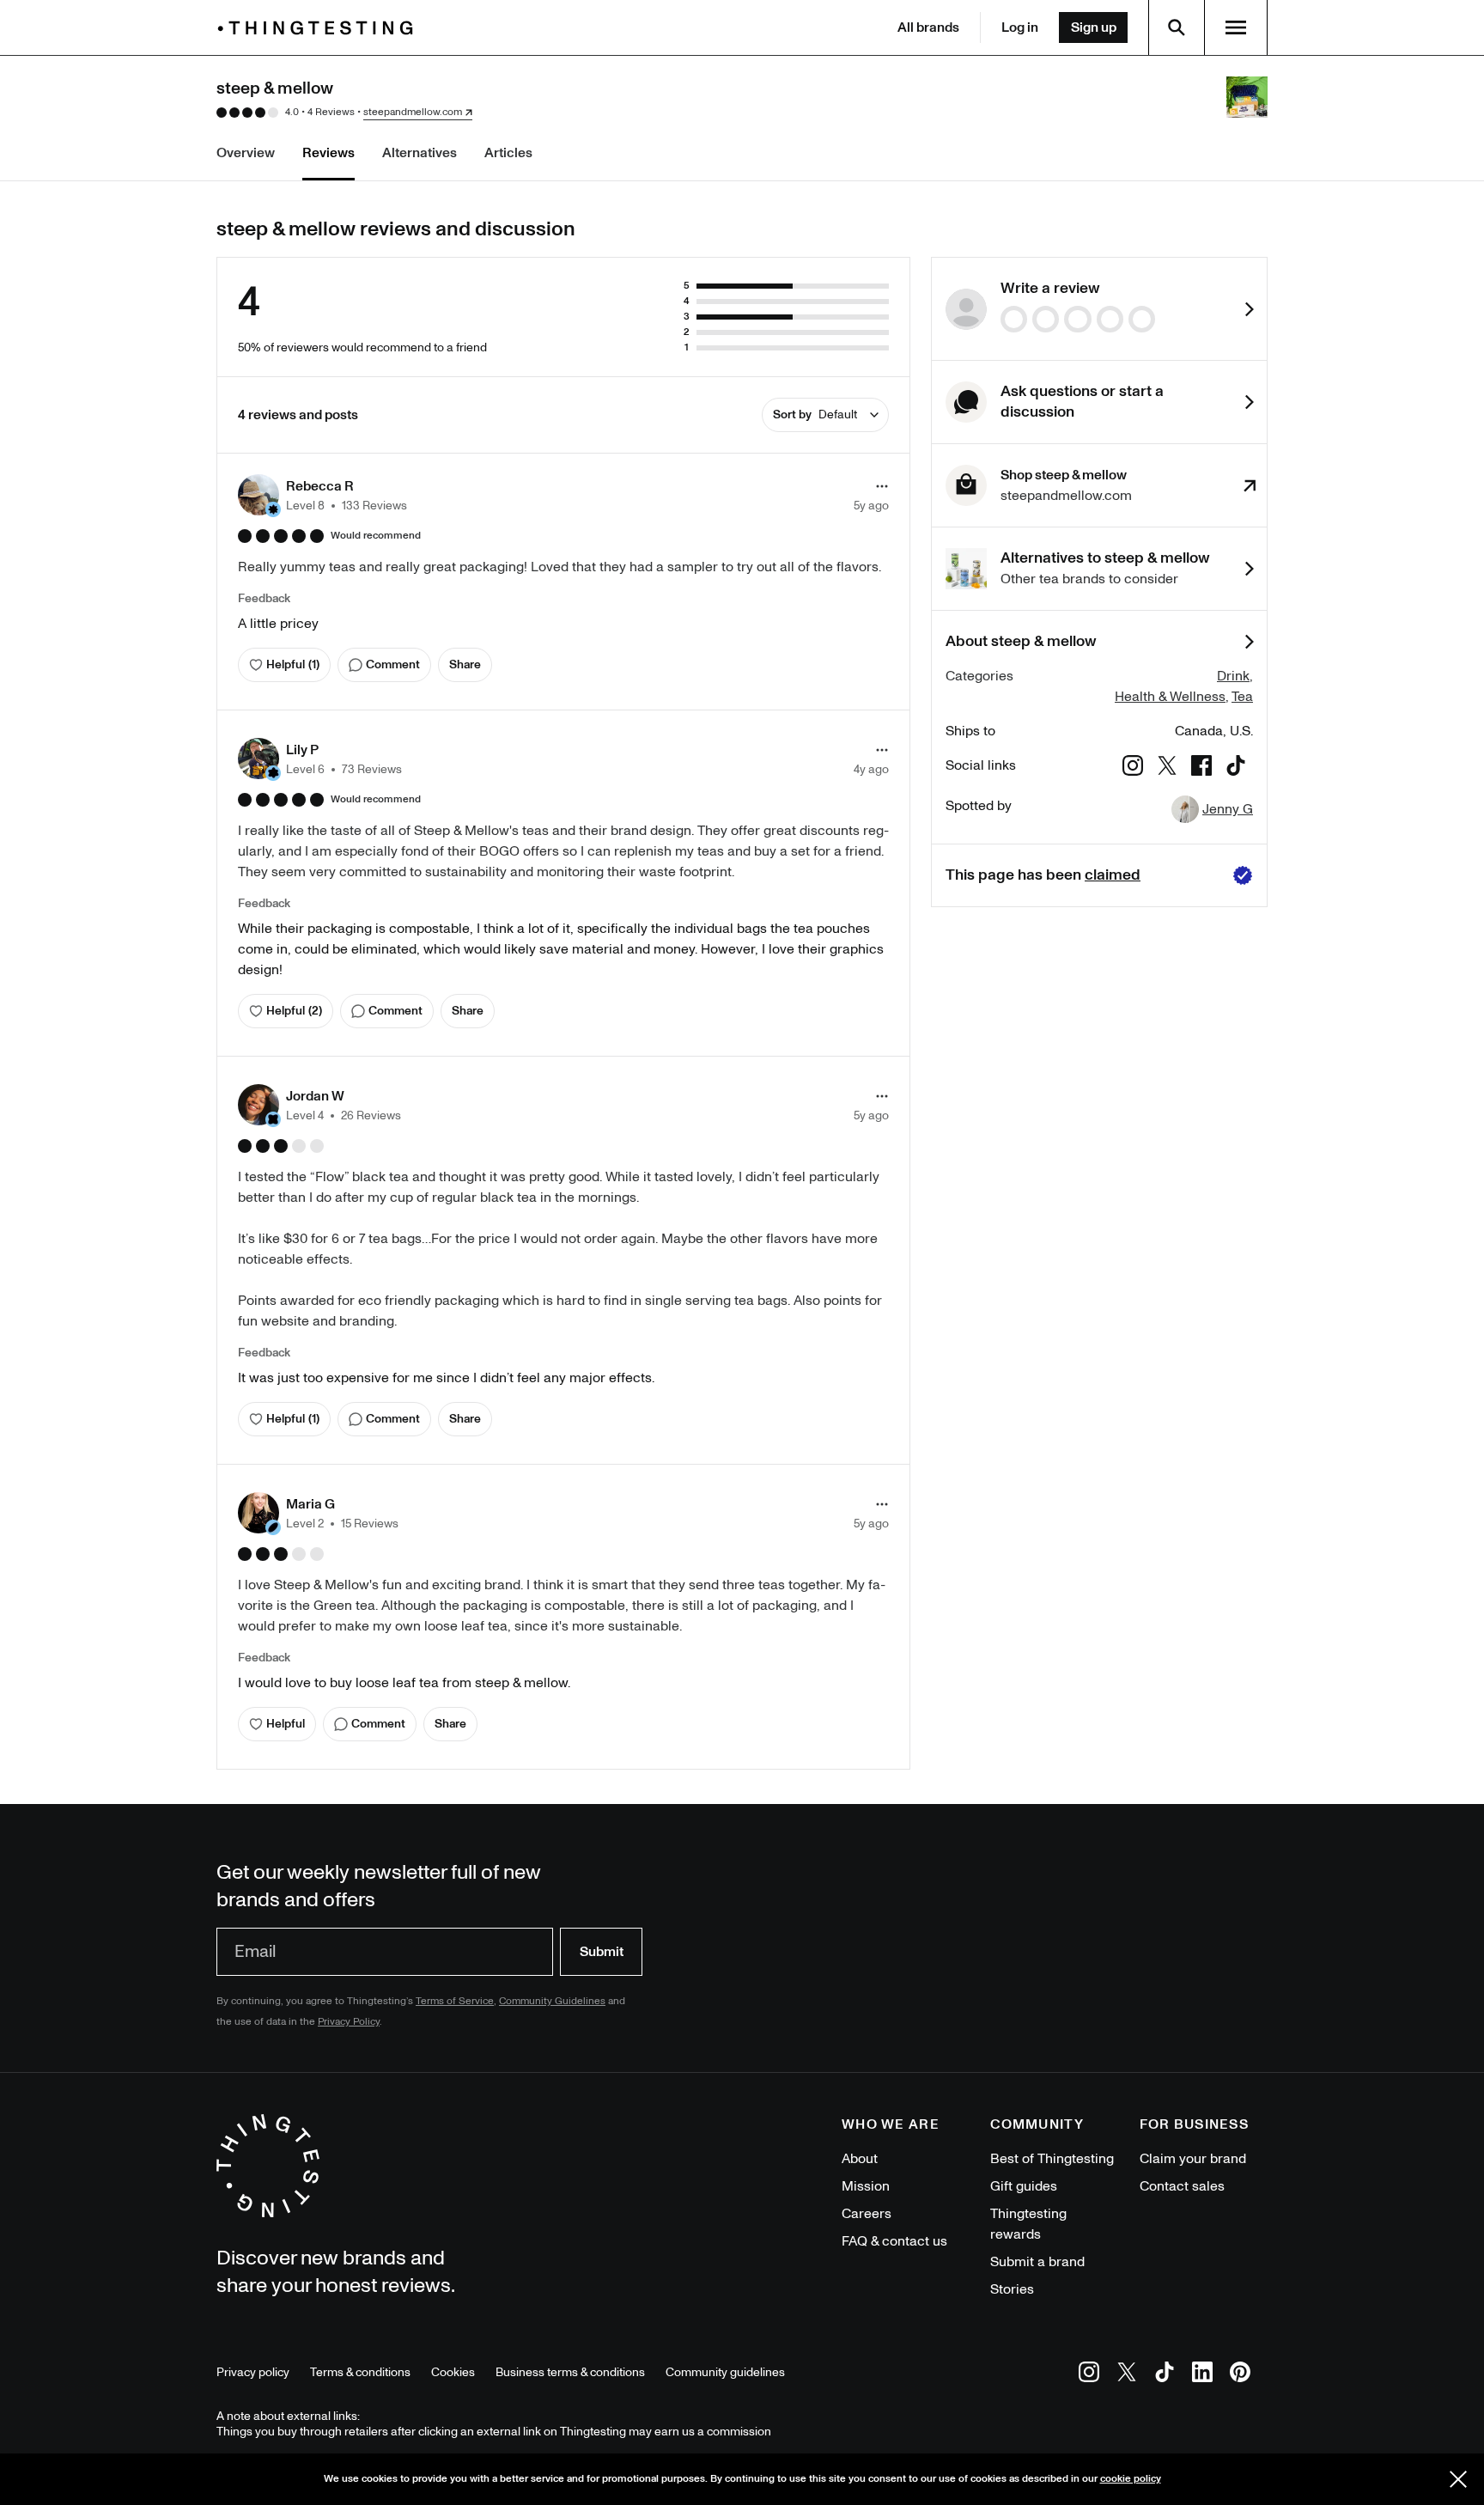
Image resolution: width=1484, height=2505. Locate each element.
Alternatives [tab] (420, 153)
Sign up (1094, 27)
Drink (1233, 676)
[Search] (1177, 27)
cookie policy (1131, 2479)
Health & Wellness (1170, 697)
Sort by (815, 414)
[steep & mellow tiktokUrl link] (1236, 768)
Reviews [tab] (328, 153)
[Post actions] (882, 486)
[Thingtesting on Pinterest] (1240, 2375)
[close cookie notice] (1458, 2479)
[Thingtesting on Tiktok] (1165, 2375)
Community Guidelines (552, 2001)
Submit (602, 1952)
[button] (322, 495)
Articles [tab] (508, 153)
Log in (1020, 27)
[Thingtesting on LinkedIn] (1202, 2375)
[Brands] (319, 28)
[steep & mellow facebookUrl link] (1201, 768)
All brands (928, 27)
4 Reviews (331, 112)
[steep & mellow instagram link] (1133, 768)
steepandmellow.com (413, 113)
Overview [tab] (246, 153)
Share (465, 664)
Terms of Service (455, 2001)
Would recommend (376, 536)
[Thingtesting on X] (1127, 2375)
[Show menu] (1236, 27)
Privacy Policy (349, 2022)
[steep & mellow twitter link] (1167, 768)
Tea (1242, 697)
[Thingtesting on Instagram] (1089, 2375)
